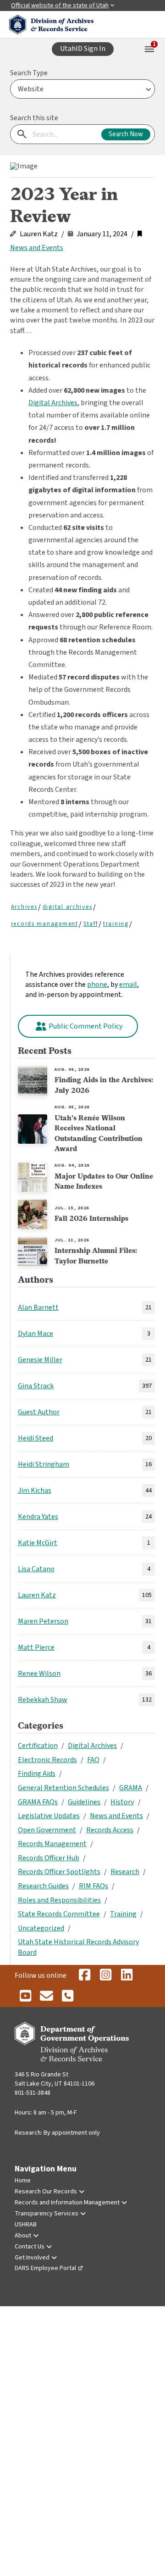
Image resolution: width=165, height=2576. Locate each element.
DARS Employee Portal (45, 2268)
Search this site (34, 118)
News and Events (37, 248)
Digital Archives (53, 403)
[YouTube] (25, 1997)
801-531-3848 (33, 2093)
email (128, 985)
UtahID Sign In (83, 49)
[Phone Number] (67, 1997)
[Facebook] (84, 1975)
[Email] (46, 1997)
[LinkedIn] (126, 1975)
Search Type (29, 73)
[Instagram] (105, 1975)
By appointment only (72, 2133)
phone (97, 985)
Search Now (126, 134)
